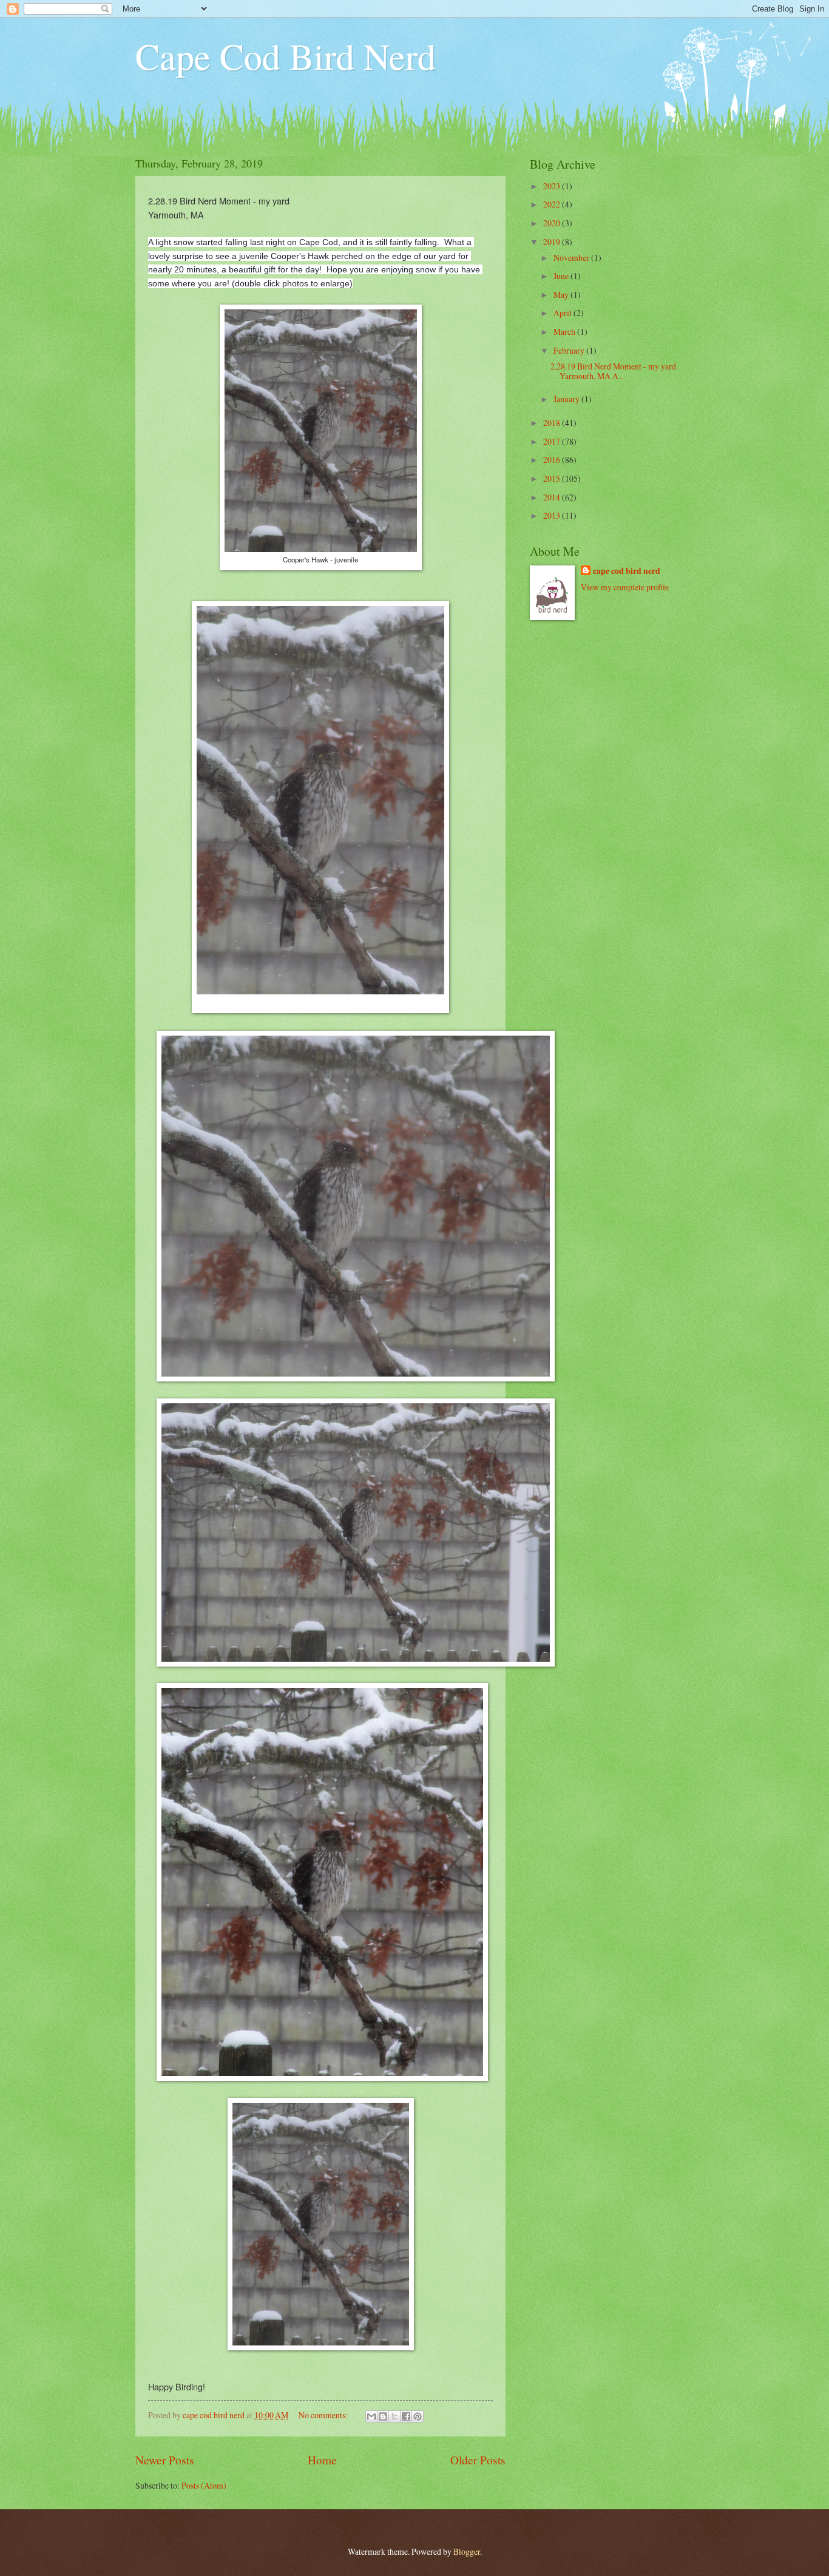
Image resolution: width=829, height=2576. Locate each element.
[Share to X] (394, 2416)
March (565, 332)
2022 (553, 204)
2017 (553, 441)
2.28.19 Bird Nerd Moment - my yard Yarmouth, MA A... (613, 371)
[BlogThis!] (383, 2416)
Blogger (467, 2551)
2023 (553, 186)
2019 (553, 242)
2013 (553, 515)
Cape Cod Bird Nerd (286, 56)
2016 (553, 460)
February (570, 350)
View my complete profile (625, 587)
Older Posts (478, 2460)
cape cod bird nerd (627, 571)
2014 (553, 497)
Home (322, 2460)
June (562, 276)
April (563, 313)
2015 (553, 478)
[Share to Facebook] (406, 2416)
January (567, 399)
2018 (553, 423)
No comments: (324, 2415)
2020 (553, 223)
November (572, 258)
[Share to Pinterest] (418, 2416)
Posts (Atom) (204, 2485)
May (562, 295)
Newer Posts (165, 2460)
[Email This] (371, 2416)
